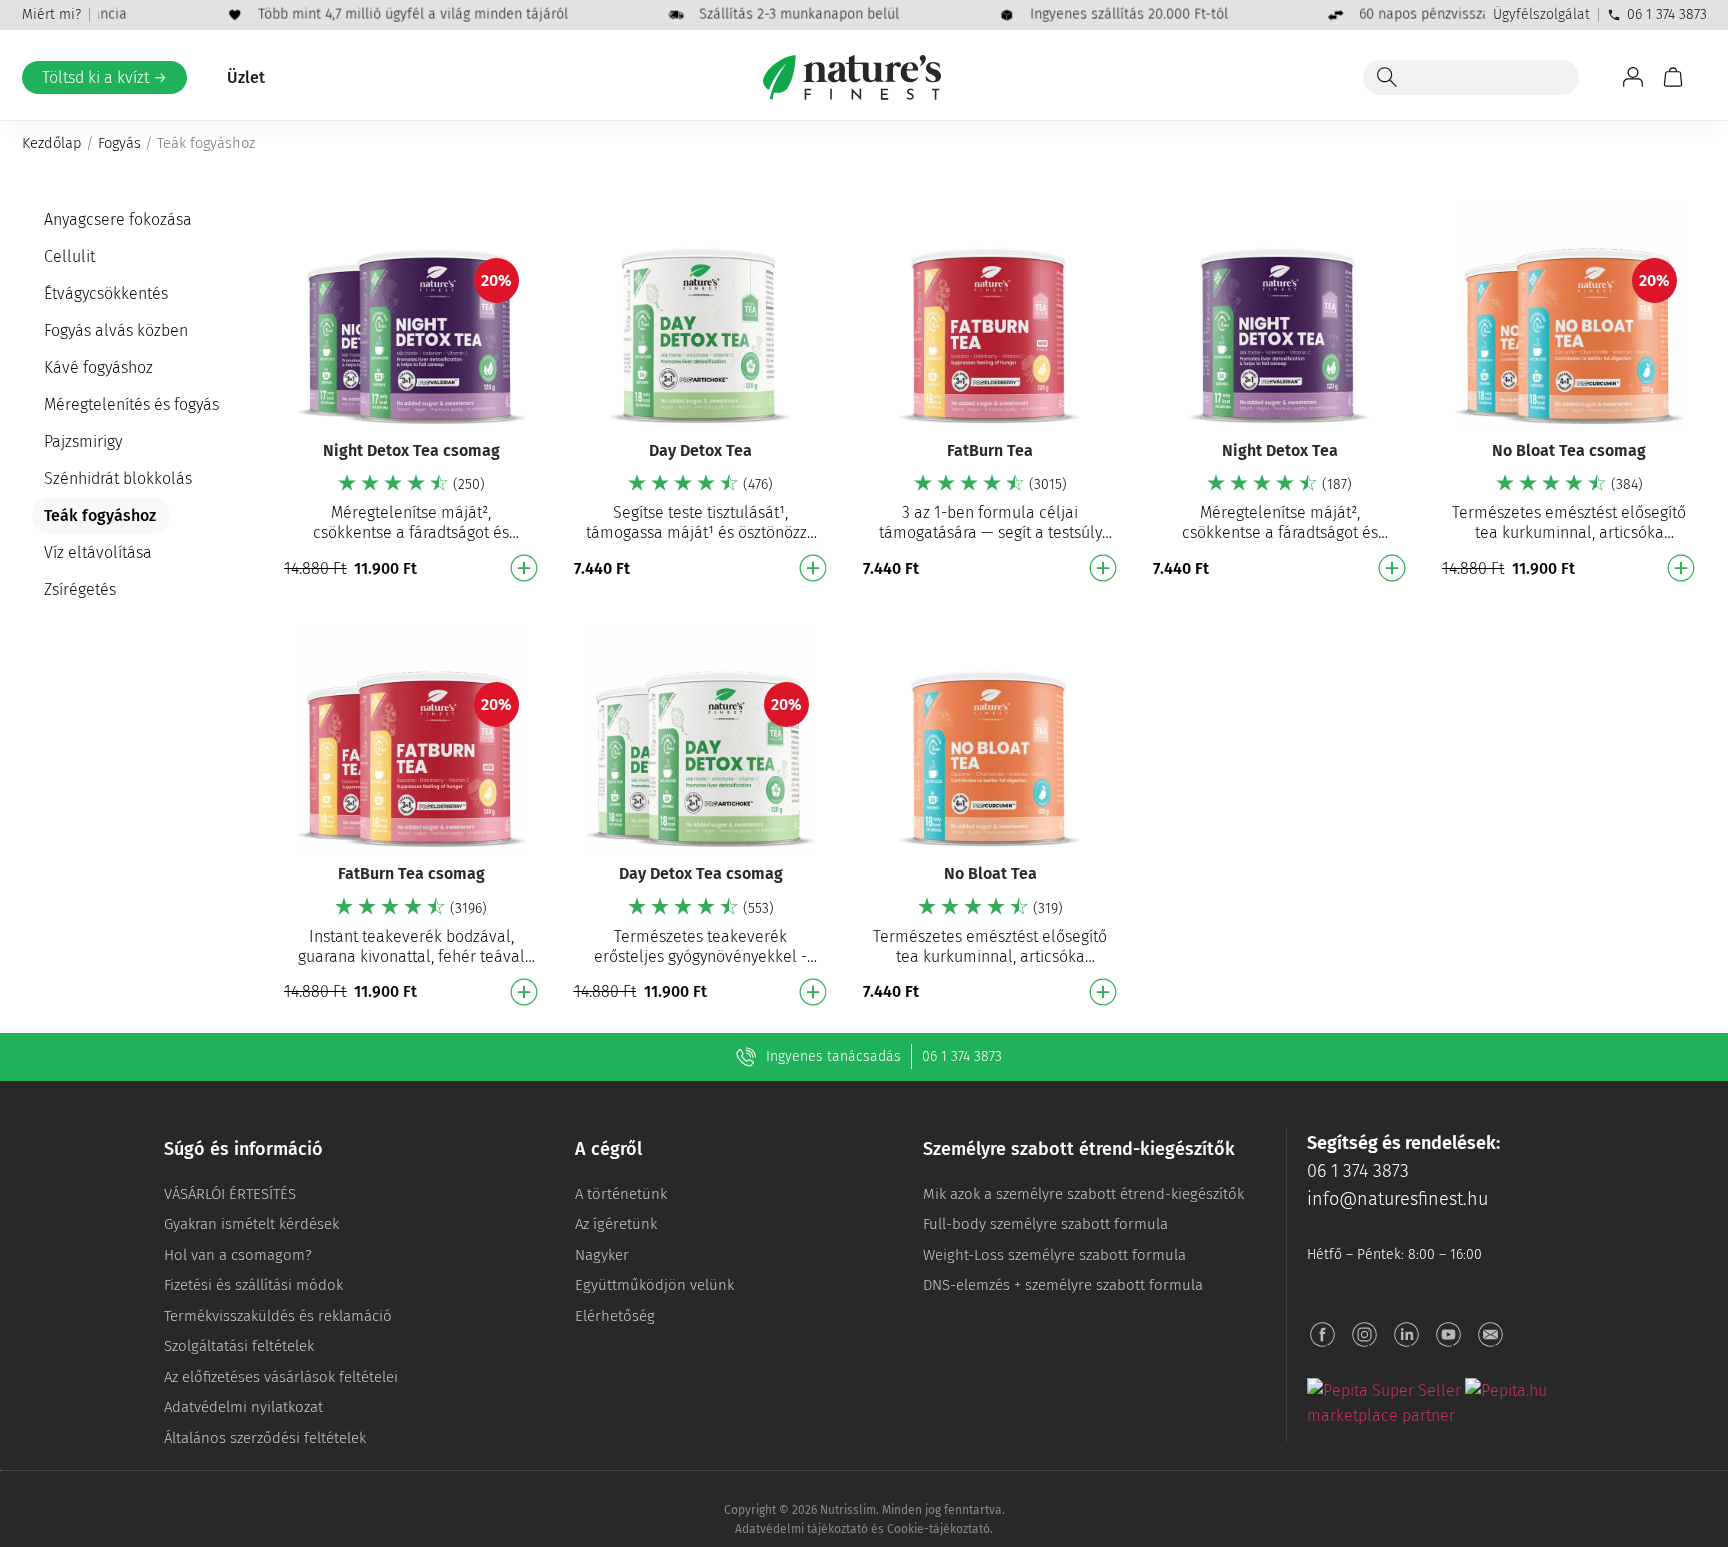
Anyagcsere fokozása (118, 219)
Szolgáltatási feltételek (239, 1346)
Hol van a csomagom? (238, 1255)
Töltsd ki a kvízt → (104, 77)
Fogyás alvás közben (116, 330)
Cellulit (69, 256)
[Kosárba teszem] (524, 568)
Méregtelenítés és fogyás (131, 404)
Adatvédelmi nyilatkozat (243, 1407)
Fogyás (119, 143)
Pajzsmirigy (83, 441)
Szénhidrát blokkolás (118, 478)
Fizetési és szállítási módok (253, 1285)
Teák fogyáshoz (100, 515)
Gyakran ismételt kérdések (251, 1224)
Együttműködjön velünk (654, 1285)
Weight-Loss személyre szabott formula (1054, 1255)
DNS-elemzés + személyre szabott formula (1063, 1285)
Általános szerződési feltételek (265, 1438)
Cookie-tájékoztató (938, 1529)
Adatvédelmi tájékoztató (801, 1529)
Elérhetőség (615, 1316)
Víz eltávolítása (98, 552)
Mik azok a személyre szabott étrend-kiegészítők (1083, 1194)
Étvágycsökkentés (106, 293)
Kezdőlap (52, 143)
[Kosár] (1673, 77)
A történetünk (621, 1194)
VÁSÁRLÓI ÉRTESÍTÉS (230, 1194)
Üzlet (246, 77)
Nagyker (602, 1255)
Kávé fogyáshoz (98, 367)
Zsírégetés (80, 589)
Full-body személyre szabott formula (1045, 1224)
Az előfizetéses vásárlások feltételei (281, 1377)
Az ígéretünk (616, 1224)
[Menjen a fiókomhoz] (1633, 77)
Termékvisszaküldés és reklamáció (278, 1316)
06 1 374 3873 (1667, 14)
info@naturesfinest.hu (1397, 1199)
